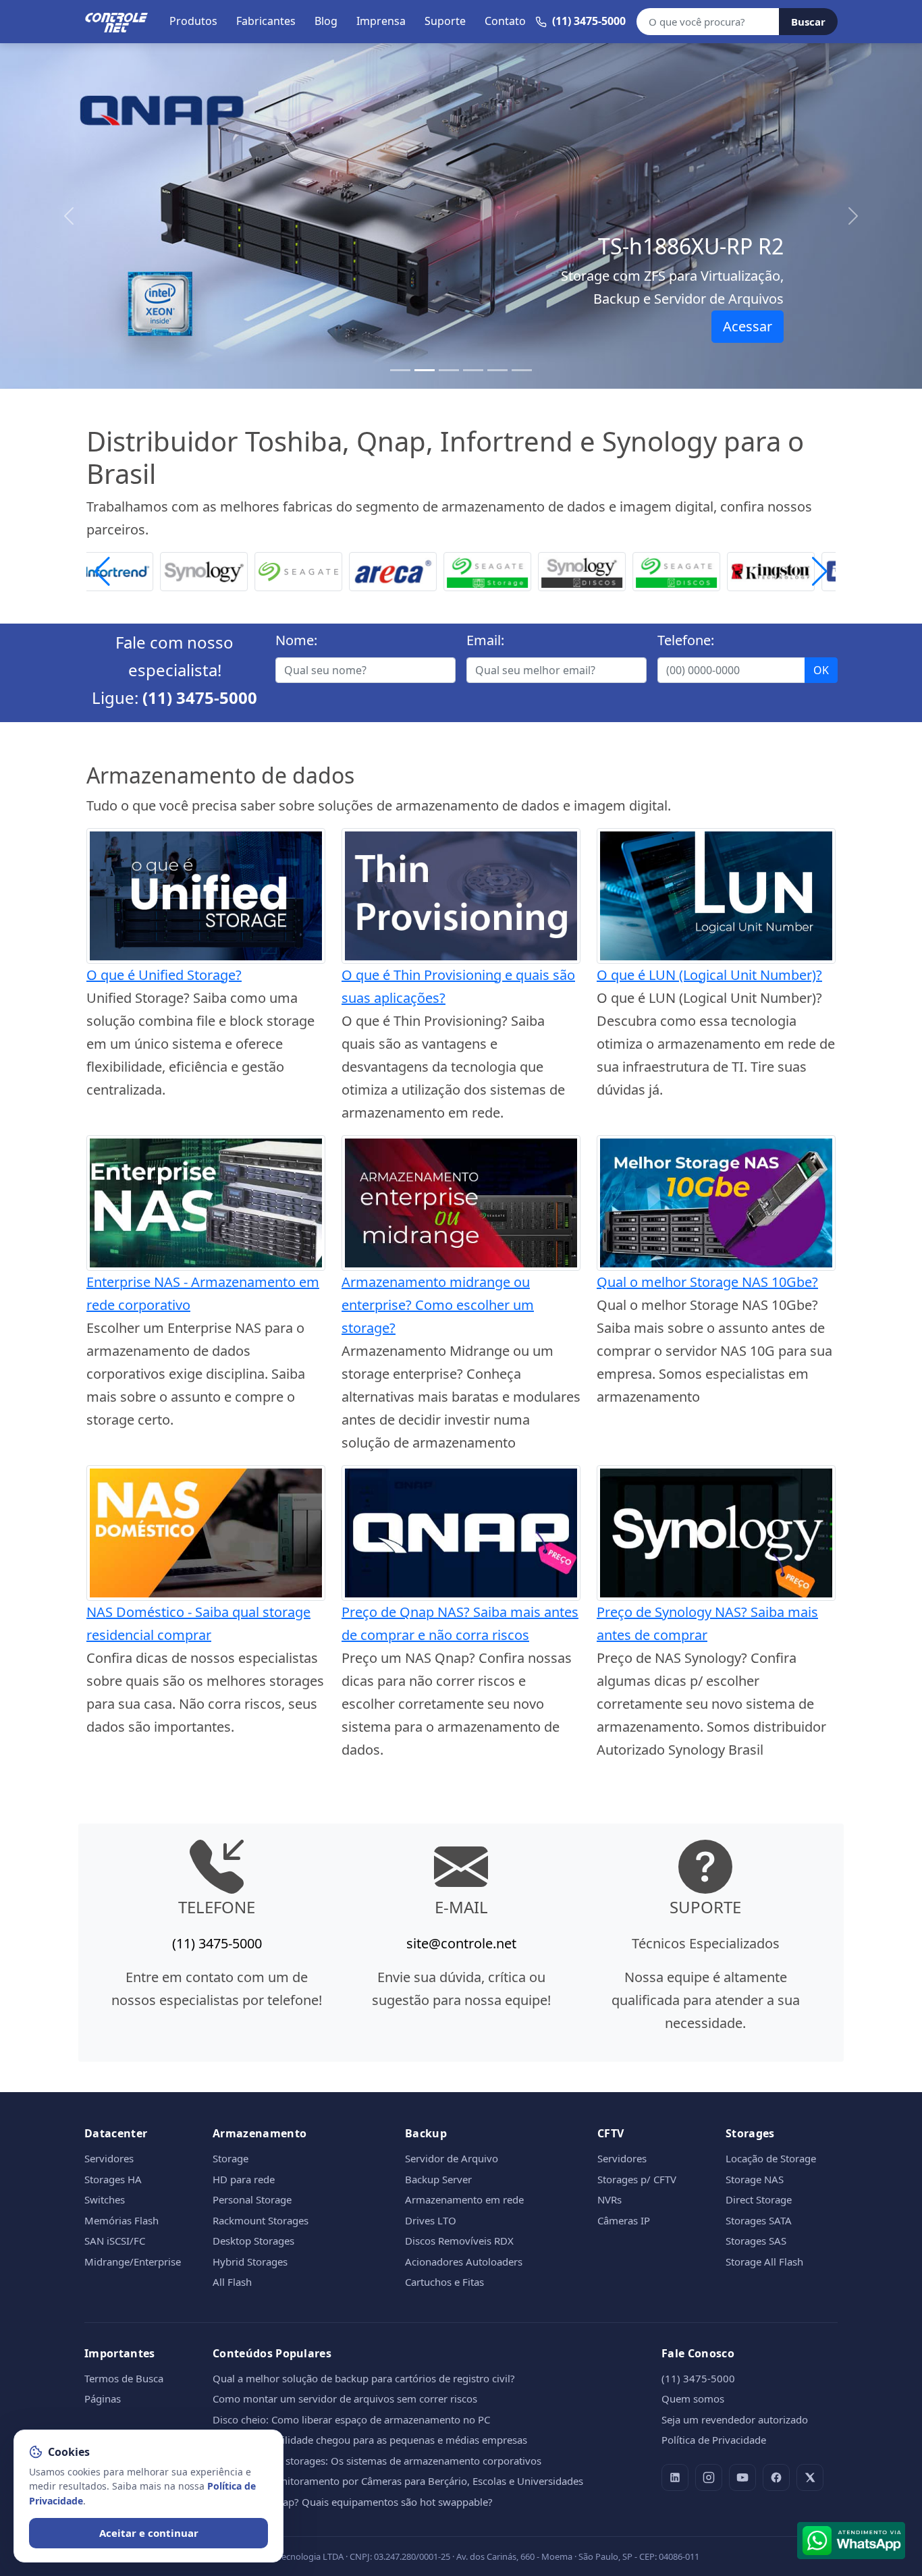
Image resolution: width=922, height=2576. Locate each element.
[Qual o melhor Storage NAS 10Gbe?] (716, 1202)
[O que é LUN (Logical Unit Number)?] (716, 895)
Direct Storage (759, 2199)
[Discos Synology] (508, 570)
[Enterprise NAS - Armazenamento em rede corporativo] (206, 1202)
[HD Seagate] (603, 570)
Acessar (748, 326)
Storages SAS (756, 2241)
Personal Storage (252, 2199)
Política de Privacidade (714, 2440)
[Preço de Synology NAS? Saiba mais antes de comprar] (716, 1532)
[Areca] (319, 570)
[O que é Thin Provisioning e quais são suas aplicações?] (461, 895)
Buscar (808, 22)
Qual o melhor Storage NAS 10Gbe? (707, 1282)
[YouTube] (742, 2477)
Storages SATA (759, 2220)
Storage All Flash (764, 2262)
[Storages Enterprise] (522, 370)
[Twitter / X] (810, 2477)
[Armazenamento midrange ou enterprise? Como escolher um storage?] (461, 1202)
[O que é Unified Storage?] (206, 895)
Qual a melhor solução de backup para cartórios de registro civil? (364, 2378)
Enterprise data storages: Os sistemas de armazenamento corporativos (377, 2461)
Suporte (445, 21)
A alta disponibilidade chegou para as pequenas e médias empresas (370, 2440)
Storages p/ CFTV (637, 2179)
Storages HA (113, 2179)
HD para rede (244, 2179)
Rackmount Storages (261, 2220)
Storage (231, 2158)
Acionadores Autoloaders (464, 2262)
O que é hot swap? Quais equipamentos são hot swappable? (353, 2502)
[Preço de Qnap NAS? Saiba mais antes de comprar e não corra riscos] (461, 1532)
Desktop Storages (253, 2241)
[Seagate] (225, 570)
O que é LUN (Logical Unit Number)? (709, 975)
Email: (485, 640)
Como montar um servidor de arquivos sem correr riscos (345, 2399)
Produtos (193, 21)
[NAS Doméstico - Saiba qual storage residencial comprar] (206, 1532)
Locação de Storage (771, 2158)
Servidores (109, 2158)
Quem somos (693, 2399)
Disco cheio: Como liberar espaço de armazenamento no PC (351, 2419)
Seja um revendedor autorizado (735, 2419)
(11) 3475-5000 (200, 697)
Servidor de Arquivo (452, 2158)
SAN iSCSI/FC (115, 2241)
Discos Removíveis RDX (459, 2241)
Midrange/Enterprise (133, 2262)
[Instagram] (709, 2477)
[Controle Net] (117, 22)
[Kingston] (697, 570)
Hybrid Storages (250, 2262)
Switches (105, 2199)
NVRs (609, 2199)
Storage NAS (755, 2179)
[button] (820, 572)
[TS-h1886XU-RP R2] (425, 370)
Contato (505, 21)
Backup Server (438, 2179)
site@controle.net (461, 1943)
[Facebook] (776, 2477)
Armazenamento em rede (464, 2199)
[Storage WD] (792, 570)
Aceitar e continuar (149, 2533)
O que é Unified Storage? (164, 975)
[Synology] (130, 570)
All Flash (232, 2282)
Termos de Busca (124, 2378)
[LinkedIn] (675, 2477)
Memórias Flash (121, 2220)
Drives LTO (431, 2220)
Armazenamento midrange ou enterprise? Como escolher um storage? (438, 1305)
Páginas (103, 2399)
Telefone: (686, 640)
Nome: (296, 640)
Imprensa (381, 21)
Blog (326, 21)
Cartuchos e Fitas (444, 2282)
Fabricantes (266, 21)
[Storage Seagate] (414, 570)
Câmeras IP (624, 2220)
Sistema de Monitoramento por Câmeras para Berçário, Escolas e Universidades (398, 2481)
